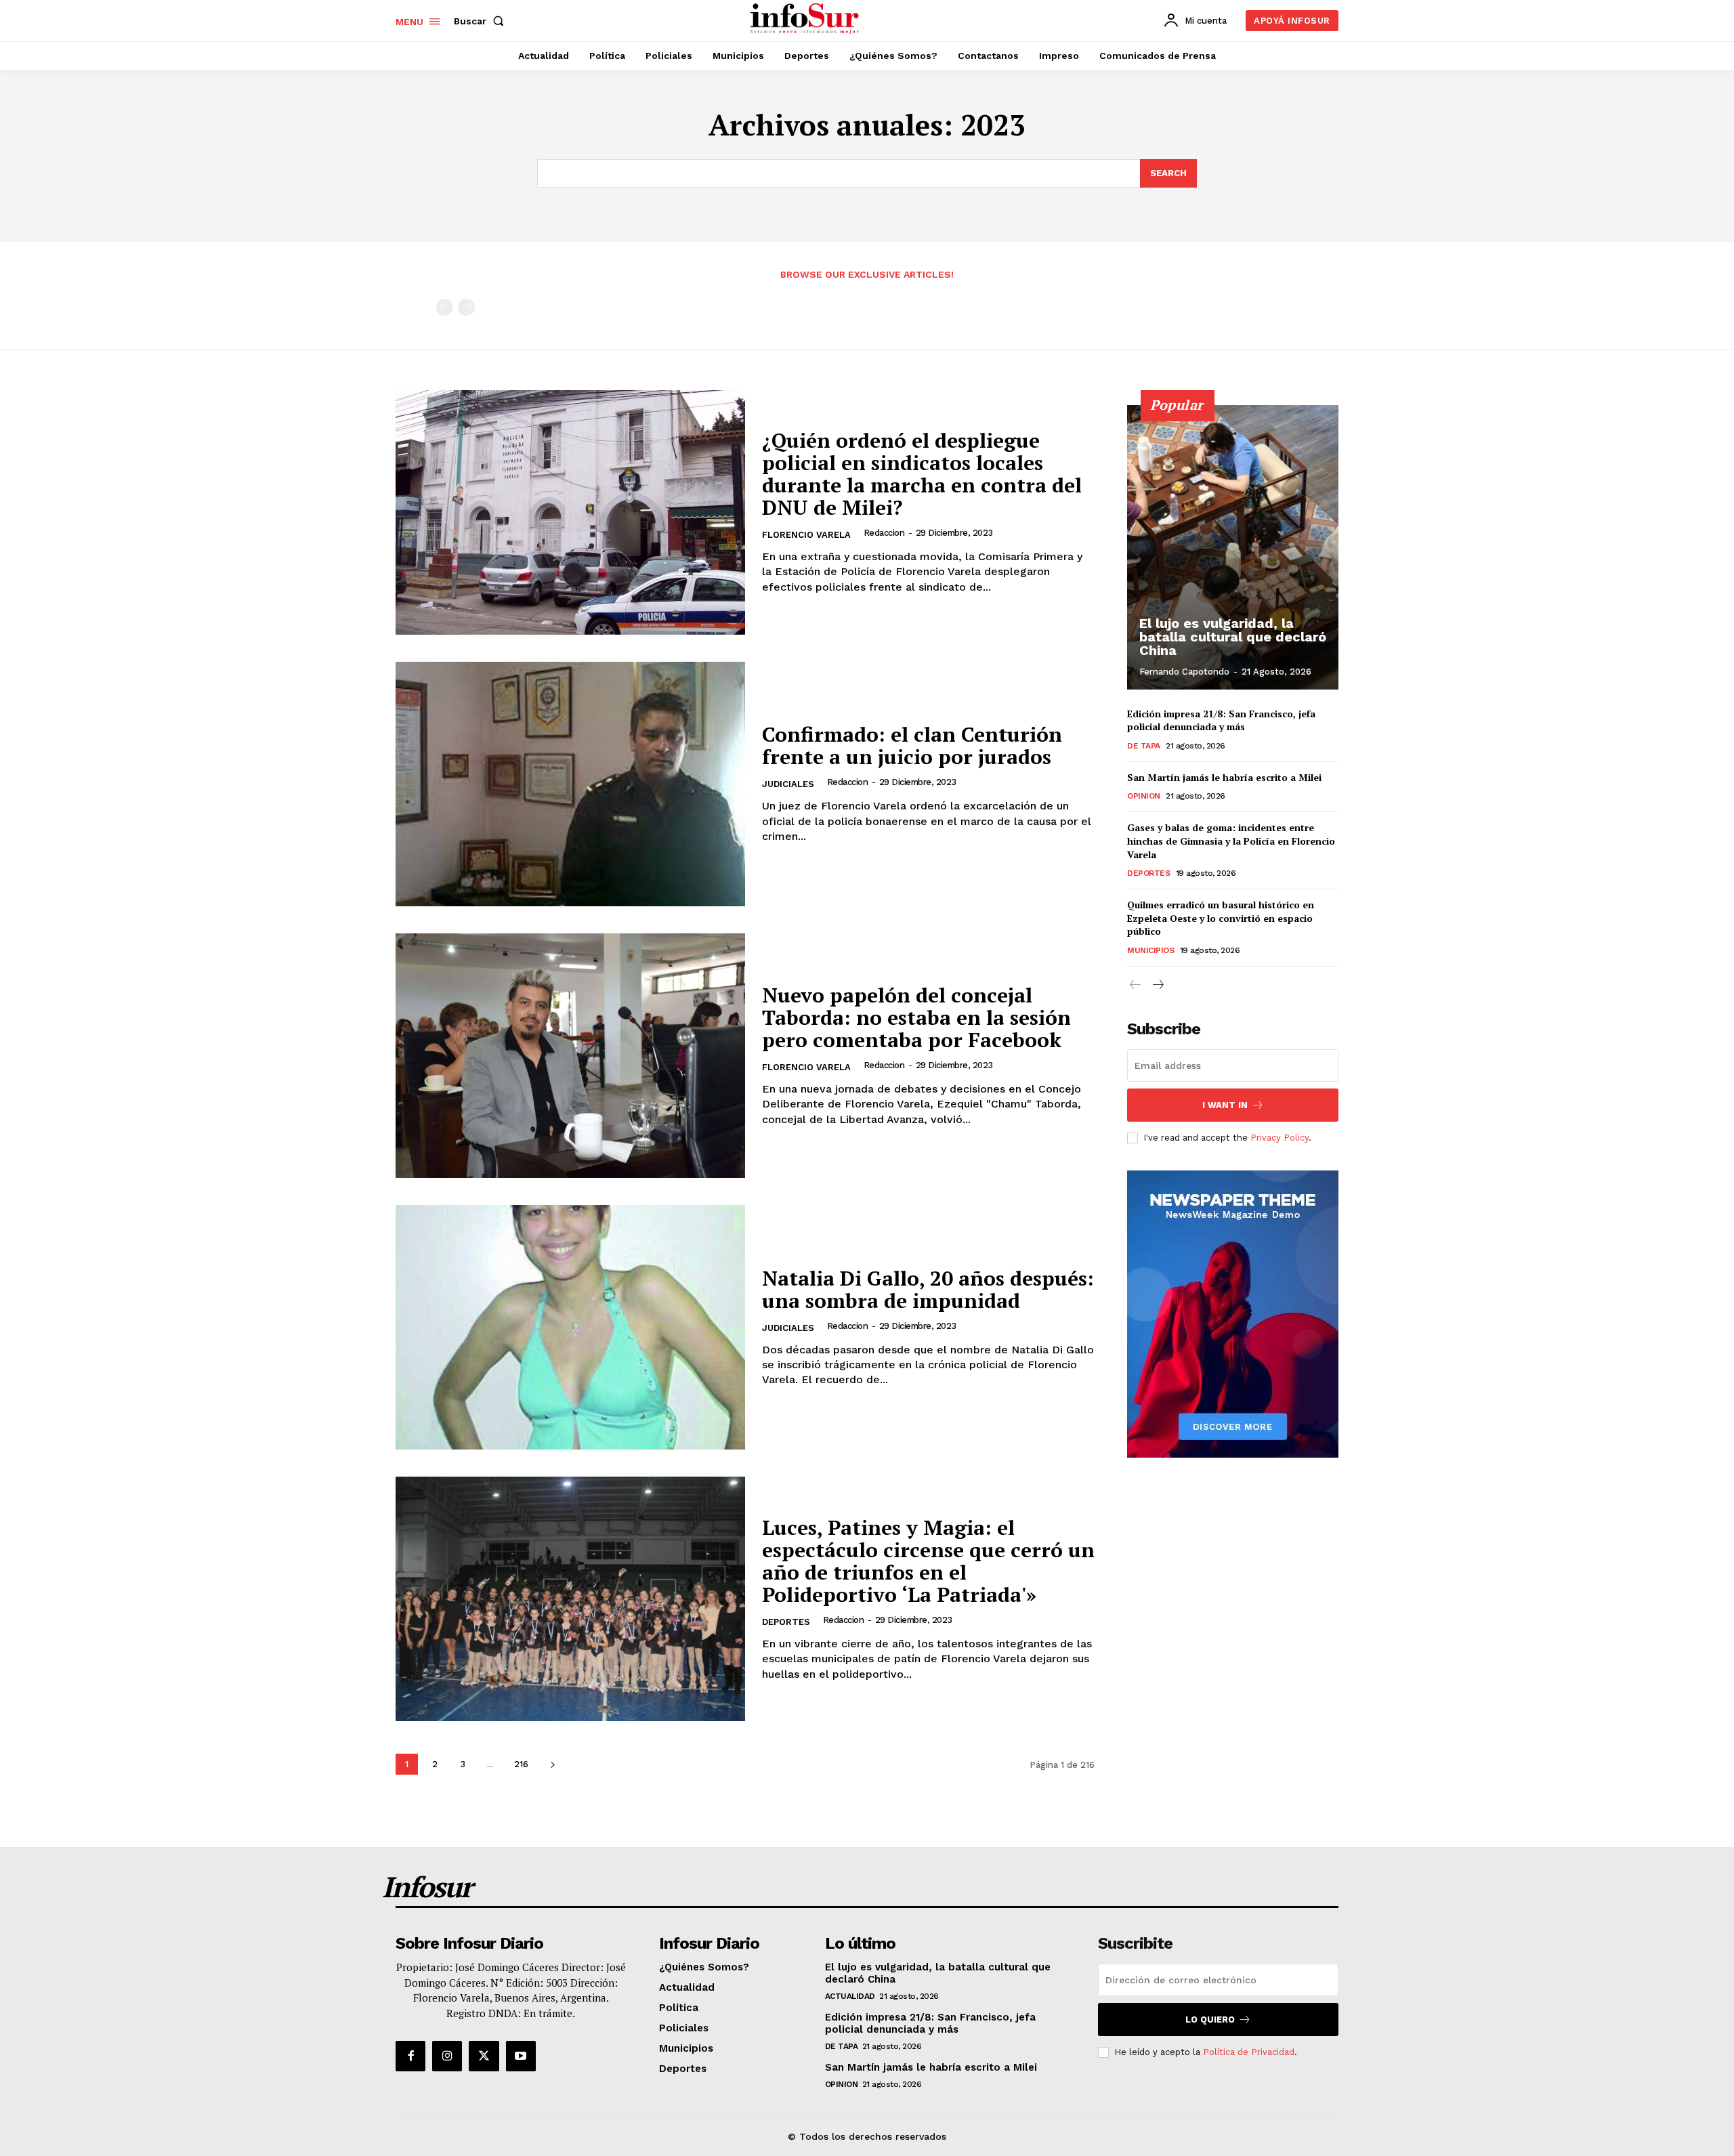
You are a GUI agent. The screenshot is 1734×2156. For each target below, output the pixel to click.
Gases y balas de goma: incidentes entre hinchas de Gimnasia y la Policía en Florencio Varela (1231, 841)
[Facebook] (410, 2056)
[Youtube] (521, 2056)
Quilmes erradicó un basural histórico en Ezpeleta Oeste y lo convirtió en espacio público (1221, 918)
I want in (1225, 1105)
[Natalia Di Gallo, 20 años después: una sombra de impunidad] (570, 1327)
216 (521, 1764)
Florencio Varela (806, 535)
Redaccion (884, 533)
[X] (484, 2056)
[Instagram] (447, 2056)
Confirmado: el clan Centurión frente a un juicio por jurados (912, 745)
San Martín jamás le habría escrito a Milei (1224, 777)
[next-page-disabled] (466, 307)
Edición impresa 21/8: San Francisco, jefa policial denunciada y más (1221, 720)
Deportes (786, 1622)
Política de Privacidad (1249, 2052)
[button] (482, 21)
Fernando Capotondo (1184, 672)
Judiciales (788, 784)
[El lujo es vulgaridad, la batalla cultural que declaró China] (1233, 547)
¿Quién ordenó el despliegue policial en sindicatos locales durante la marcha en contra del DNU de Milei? (922, 474)
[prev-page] (445, 307)
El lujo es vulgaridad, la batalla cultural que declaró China (1233, 637)
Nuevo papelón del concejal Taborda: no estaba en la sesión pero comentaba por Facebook (916, 1017)
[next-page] (552, 1764)
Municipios (1150, 950)
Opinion (1144, 796)
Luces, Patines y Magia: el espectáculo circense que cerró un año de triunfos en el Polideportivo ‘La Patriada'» (928, 1561)
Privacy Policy (1280, 1138)
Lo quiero (1210, 2020)
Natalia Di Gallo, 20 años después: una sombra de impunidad (928, 1289)
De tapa (1144, 746)
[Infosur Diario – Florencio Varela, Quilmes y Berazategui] (806, 19)
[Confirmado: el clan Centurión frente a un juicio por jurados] (570, 784)
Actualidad (850, 1996)
